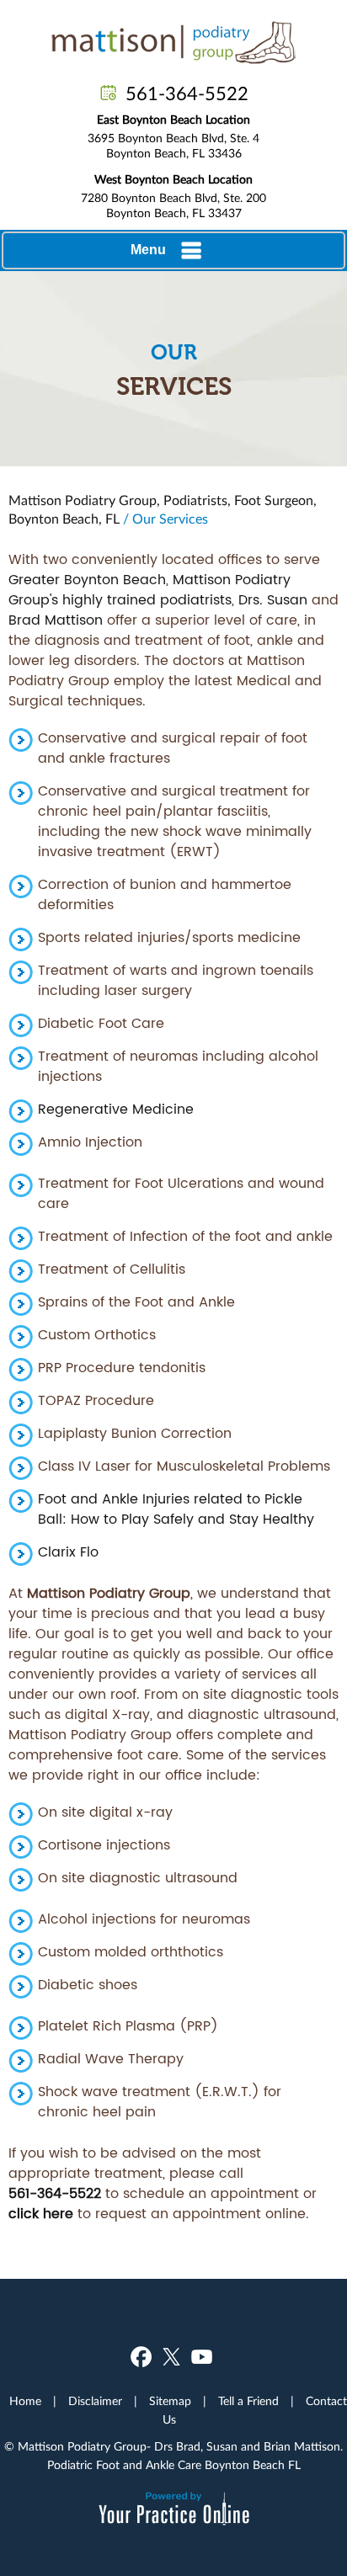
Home (25, 2402)
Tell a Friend (248, 2402)
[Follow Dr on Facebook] (141, 2357)
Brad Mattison (56, 620)
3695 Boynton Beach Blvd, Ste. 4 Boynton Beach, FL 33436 (173, 137)
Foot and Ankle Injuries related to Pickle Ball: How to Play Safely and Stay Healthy (176, 1509)
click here (41, 2214)
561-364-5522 (187, 94)
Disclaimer (95, 2402)
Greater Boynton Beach (87, 580)
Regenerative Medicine (116, 1110)
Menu (148, 250)
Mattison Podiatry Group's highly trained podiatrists (149, 590)
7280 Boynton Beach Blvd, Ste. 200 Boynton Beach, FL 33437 (173, 197)
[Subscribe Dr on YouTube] (202, 2357)
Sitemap (170, 2402)
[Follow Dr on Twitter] (171, 2357)
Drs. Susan (273, 600)
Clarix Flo (68, 1552)
